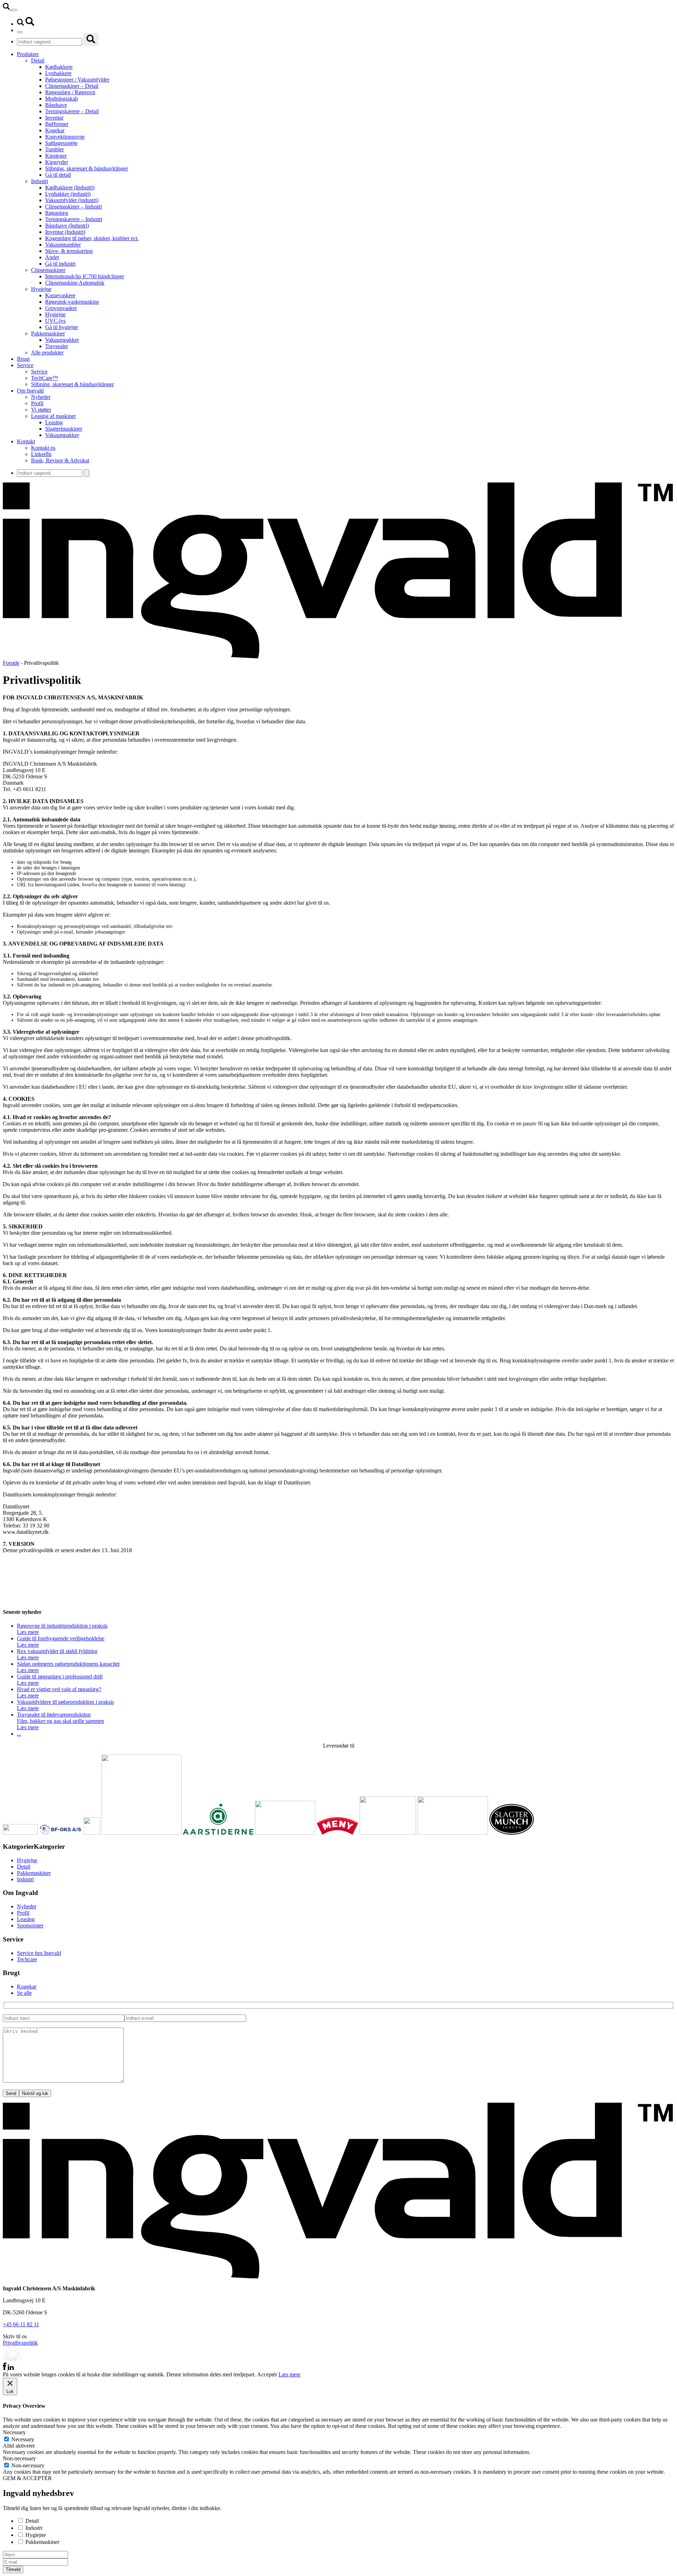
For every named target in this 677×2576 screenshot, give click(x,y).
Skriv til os (15, 2336)
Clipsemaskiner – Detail (72, 86)
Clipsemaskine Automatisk (75, 283)
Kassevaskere (60, 295)
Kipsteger (56, 156)
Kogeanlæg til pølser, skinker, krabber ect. (92, 238)
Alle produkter (47, 353)
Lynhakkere (58, 73)
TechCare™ (45, 378)
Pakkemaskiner (48, 333)
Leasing (54, 422)
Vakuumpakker (62, 340)
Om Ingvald (30, 391)
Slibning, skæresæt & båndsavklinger (87, 168)
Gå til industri (60, 264)
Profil (37, 403)
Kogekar (55, 130)
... (19, 1734)
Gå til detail (58, 175)
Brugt (23, 359)
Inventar (54, 118)
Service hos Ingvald (39, 1953)
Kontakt (26, 441)
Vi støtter (41, 410)
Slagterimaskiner (64, 429)
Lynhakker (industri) (68, 194)
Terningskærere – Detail (72, 111)
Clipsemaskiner (48, 270)
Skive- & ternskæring (69, 251)
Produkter (28, 54)
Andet (52, 257)
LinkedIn (41, 454)
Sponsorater (30, 1925)
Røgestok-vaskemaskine (72, 302)
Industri (39, 181)
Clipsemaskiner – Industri (74, 206)
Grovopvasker (61, 308)
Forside (11, 663)
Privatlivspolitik (20, 2343)
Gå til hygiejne (62, 327)
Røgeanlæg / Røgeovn (70, 92)
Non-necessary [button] (19, 2458)
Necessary (23, 2439)
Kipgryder (57, 162)
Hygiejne (41, 289)
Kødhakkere (59, 67)
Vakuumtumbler (63, 245)
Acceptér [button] (267, 2374)
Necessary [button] (14, 2432)
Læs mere (289, 2374)
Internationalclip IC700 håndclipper (85, 276)
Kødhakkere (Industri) (70, 187)
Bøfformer (57, 124)
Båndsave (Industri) (67, 226)
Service (25, 365)
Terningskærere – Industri (74, 219)
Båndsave (56, 105)
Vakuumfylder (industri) (72, 200)
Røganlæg (57, 213)
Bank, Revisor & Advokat (60, 460)
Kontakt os (43, 448)
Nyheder (41, 397)
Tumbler (54, 149)
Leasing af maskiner (53, 416)
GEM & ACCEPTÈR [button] (27, 2478)
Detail (38, 60)
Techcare (27, 1959)
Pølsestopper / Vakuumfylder (77, 80)
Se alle (24, 1993)
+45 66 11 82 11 (21, 2324)
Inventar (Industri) (65, 232)
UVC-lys (55, 321)
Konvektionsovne (65, 137)
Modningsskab (62, 99)
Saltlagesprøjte (61, 143)
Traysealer (57, 346)
